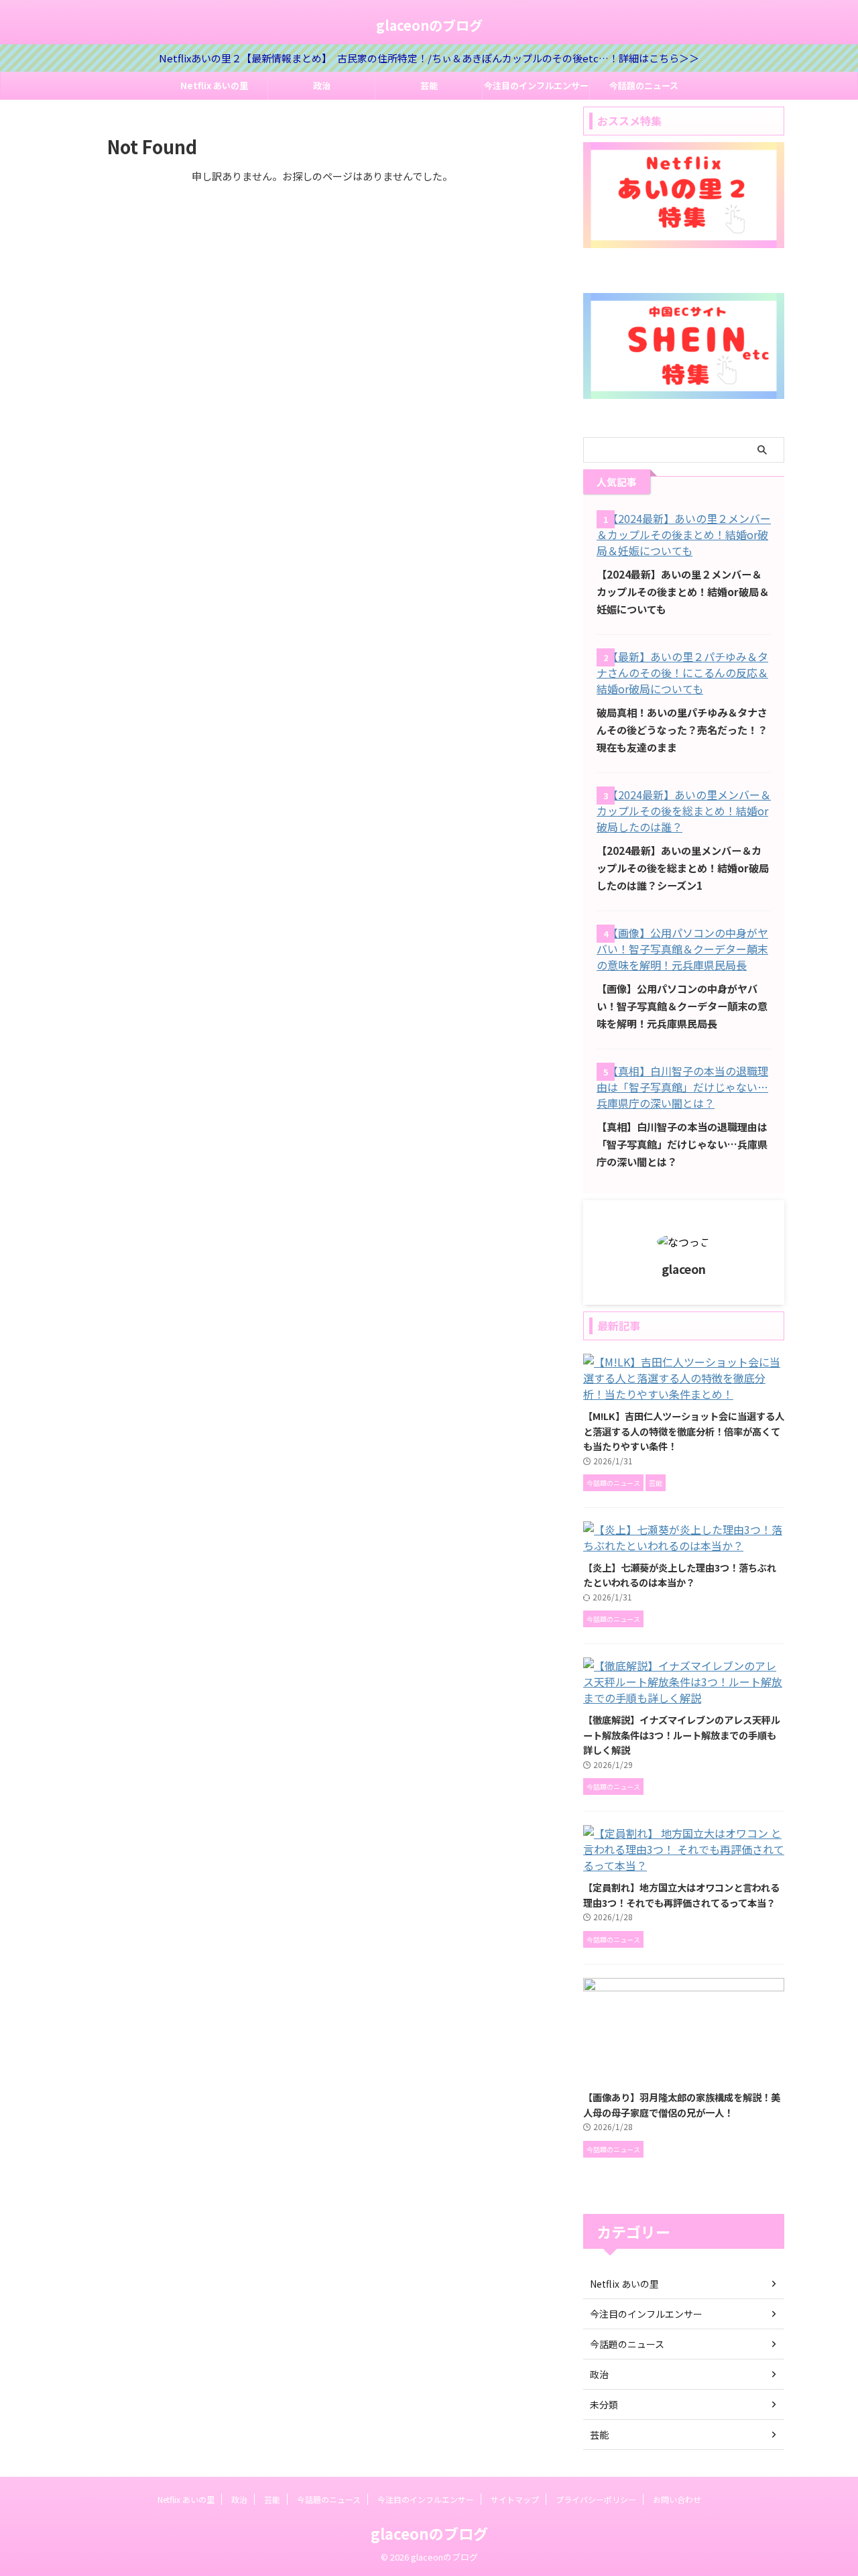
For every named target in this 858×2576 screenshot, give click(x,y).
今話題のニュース (644, 85)
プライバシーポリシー (596, 2499)
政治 (322, 85)
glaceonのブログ (429, 25)
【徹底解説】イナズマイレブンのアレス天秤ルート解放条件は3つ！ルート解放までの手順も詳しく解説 (682, 1735)
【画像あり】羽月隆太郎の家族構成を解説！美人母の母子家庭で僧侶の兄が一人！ (682, 2105)
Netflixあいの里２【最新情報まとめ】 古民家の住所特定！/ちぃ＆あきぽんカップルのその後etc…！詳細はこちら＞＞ (429, 58)
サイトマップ (515, 2499)
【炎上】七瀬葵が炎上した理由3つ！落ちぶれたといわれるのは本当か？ (680, 1575)
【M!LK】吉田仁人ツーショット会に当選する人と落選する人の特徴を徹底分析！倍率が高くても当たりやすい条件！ (684, 1431)
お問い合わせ (677, 2499)
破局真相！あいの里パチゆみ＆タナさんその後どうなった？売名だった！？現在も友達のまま (682, 729)
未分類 (604, 2404)
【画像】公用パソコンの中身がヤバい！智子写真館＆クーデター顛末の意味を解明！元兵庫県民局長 (682, 1006)
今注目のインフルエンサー (536, 85)
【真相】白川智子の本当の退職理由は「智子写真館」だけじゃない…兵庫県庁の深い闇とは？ (682, 1144)
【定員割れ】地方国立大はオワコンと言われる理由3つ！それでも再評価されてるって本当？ (681, 1895)
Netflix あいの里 (214, 85)
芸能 (429, 85)
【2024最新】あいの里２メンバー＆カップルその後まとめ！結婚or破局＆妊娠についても (683, 591)
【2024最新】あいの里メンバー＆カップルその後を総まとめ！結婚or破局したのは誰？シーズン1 (683, 868)
